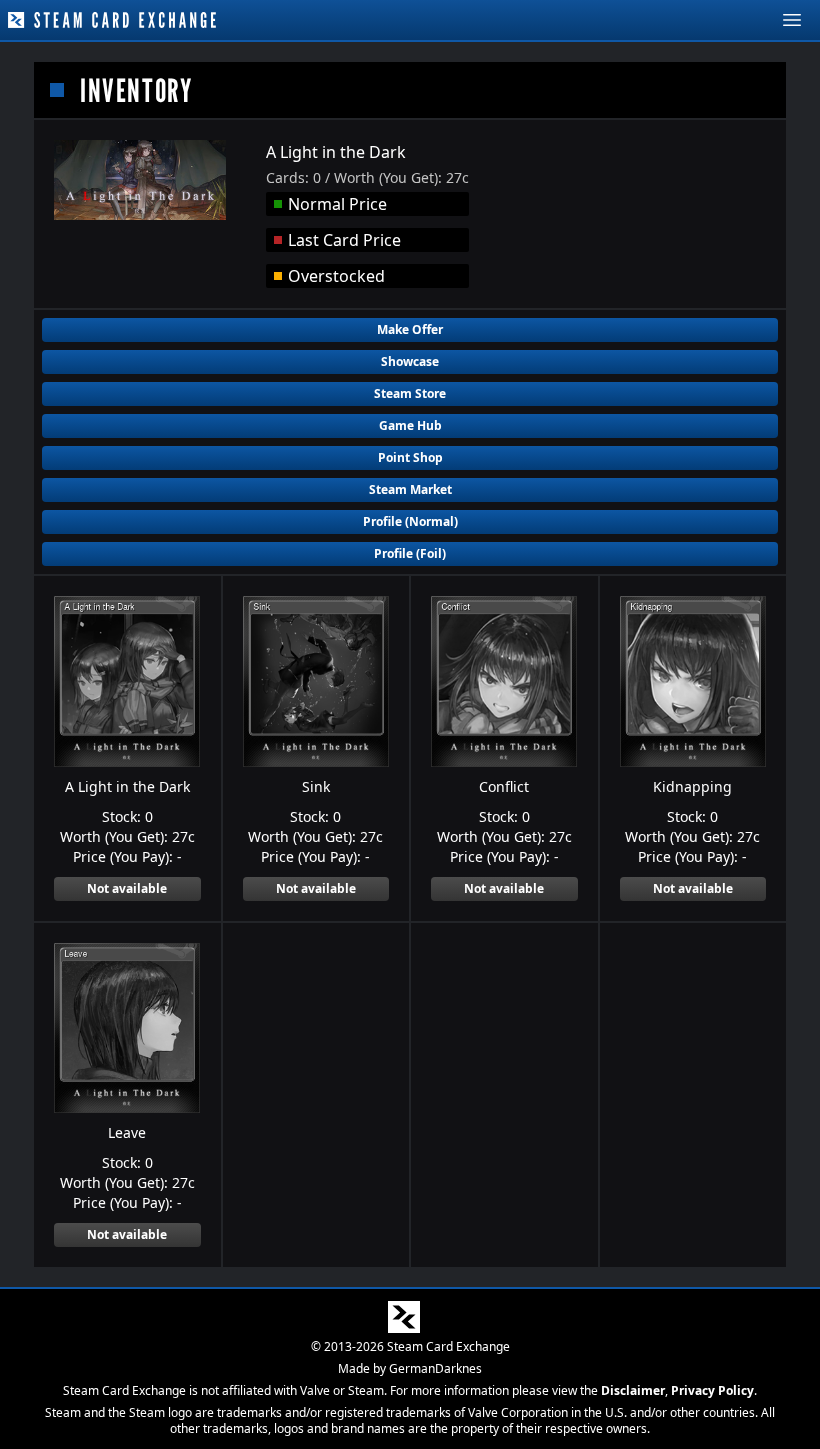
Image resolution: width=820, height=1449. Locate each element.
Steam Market (410, 489)
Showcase (410, 361)
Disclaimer (633, 1390)
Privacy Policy (712, 1390)
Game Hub (410, 425)
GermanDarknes (435, 1368)
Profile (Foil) (410, 553)
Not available (127, 888)
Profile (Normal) (410, 521)
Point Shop (410, 457)
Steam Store (410, 393)
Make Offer (410, 329)
